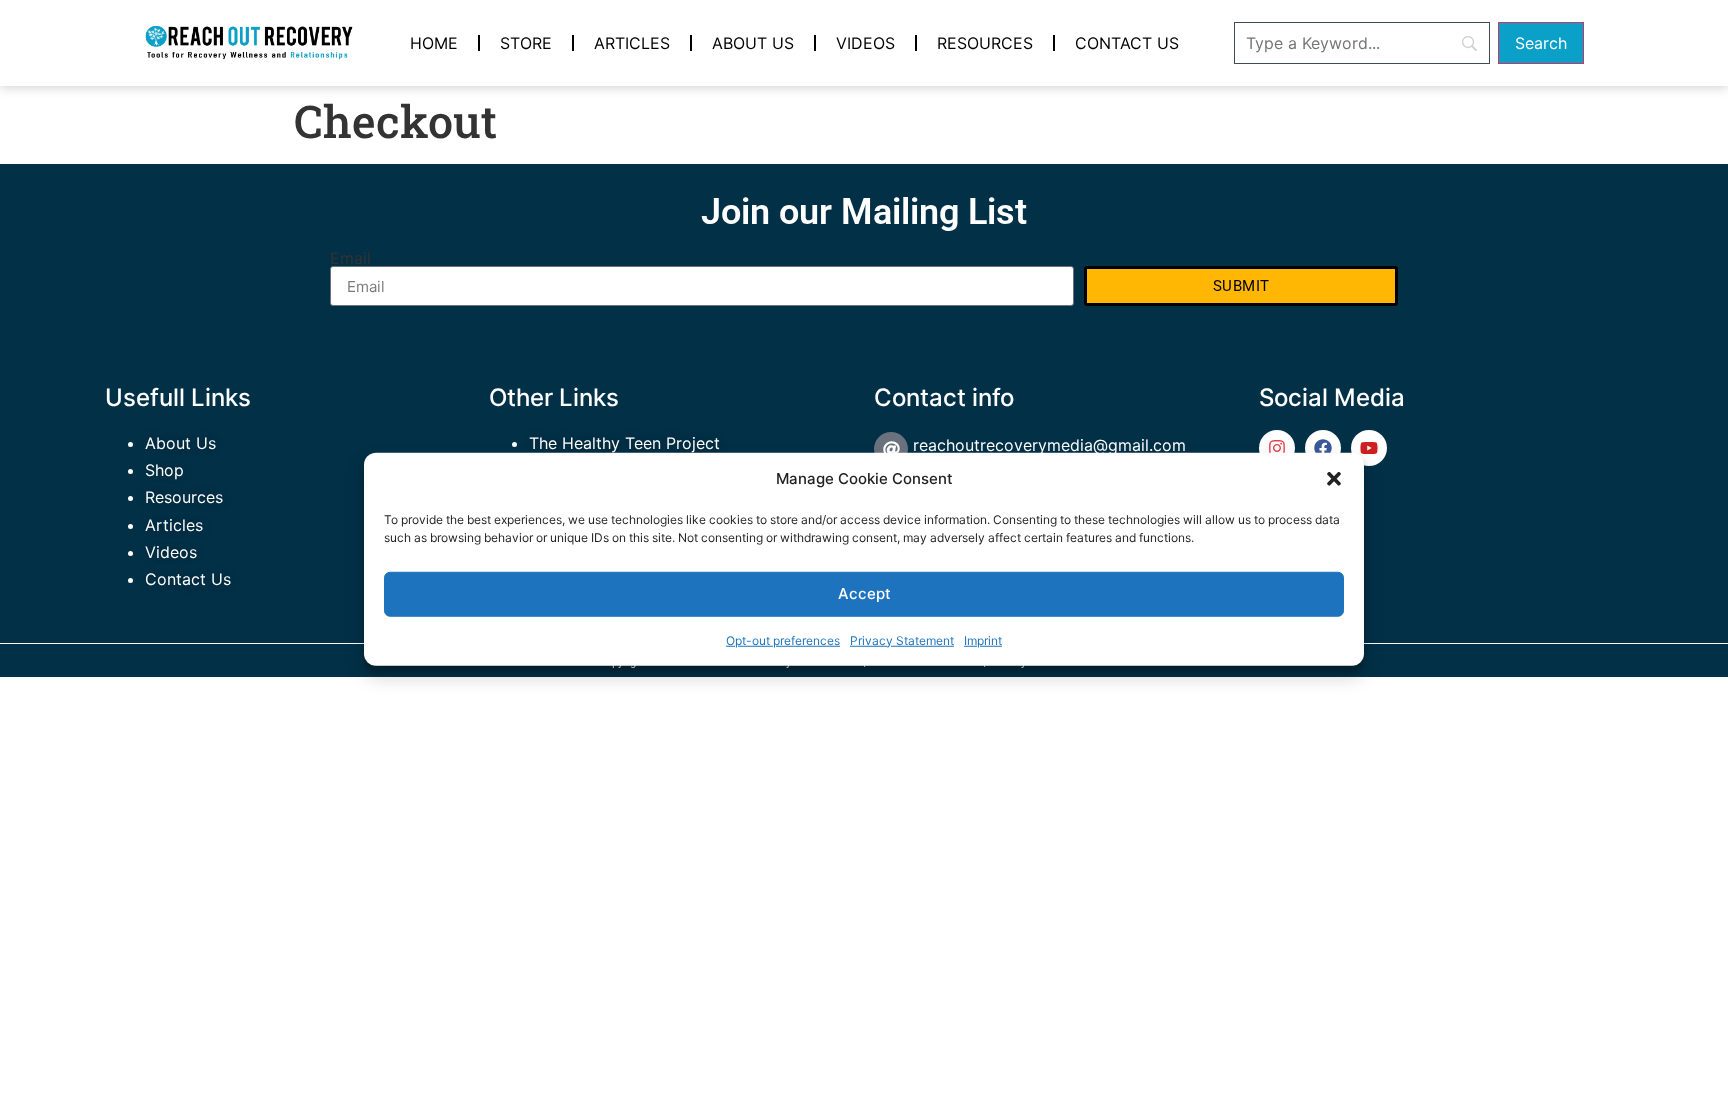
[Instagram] (1277, 448)
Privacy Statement (902, 639)
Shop (164, 470)
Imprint (983, 639)
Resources (985, 43)
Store (526, 43)
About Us (753, 43)
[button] (1334, 479)
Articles (632, 43)
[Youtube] (1369, 448)
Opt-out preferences (783, 639)
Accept (864, 592)
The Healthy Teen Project (624, 443)
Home (434, 43)
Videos (865, 43)
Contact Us (1127, 43)
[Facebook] (1323, 448)
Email (350, 258)
